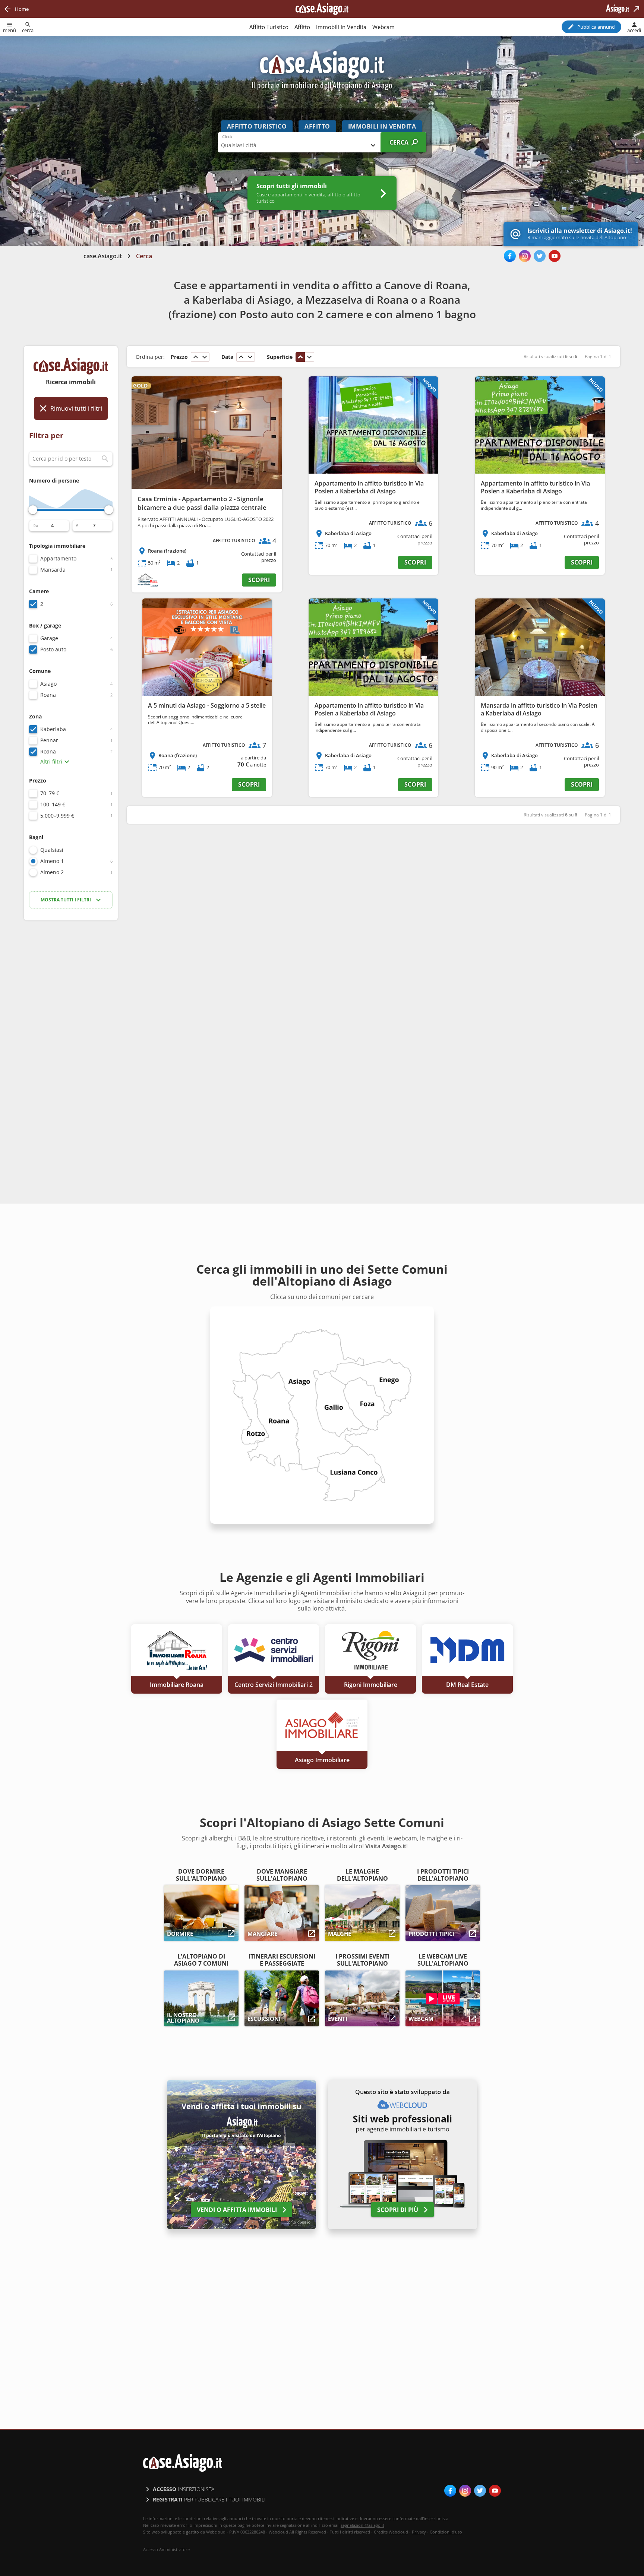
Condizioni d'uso (446, 2532)
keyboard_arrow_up (196, 357)
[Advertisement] (71, 1044)
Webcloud (398, 2532)
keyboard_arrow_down (205, 357)
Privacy (419, 2532)
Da (35, 526)
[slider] (33, 510)
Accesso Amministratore (166, 2550)
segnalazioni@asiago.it (362, 2525)
